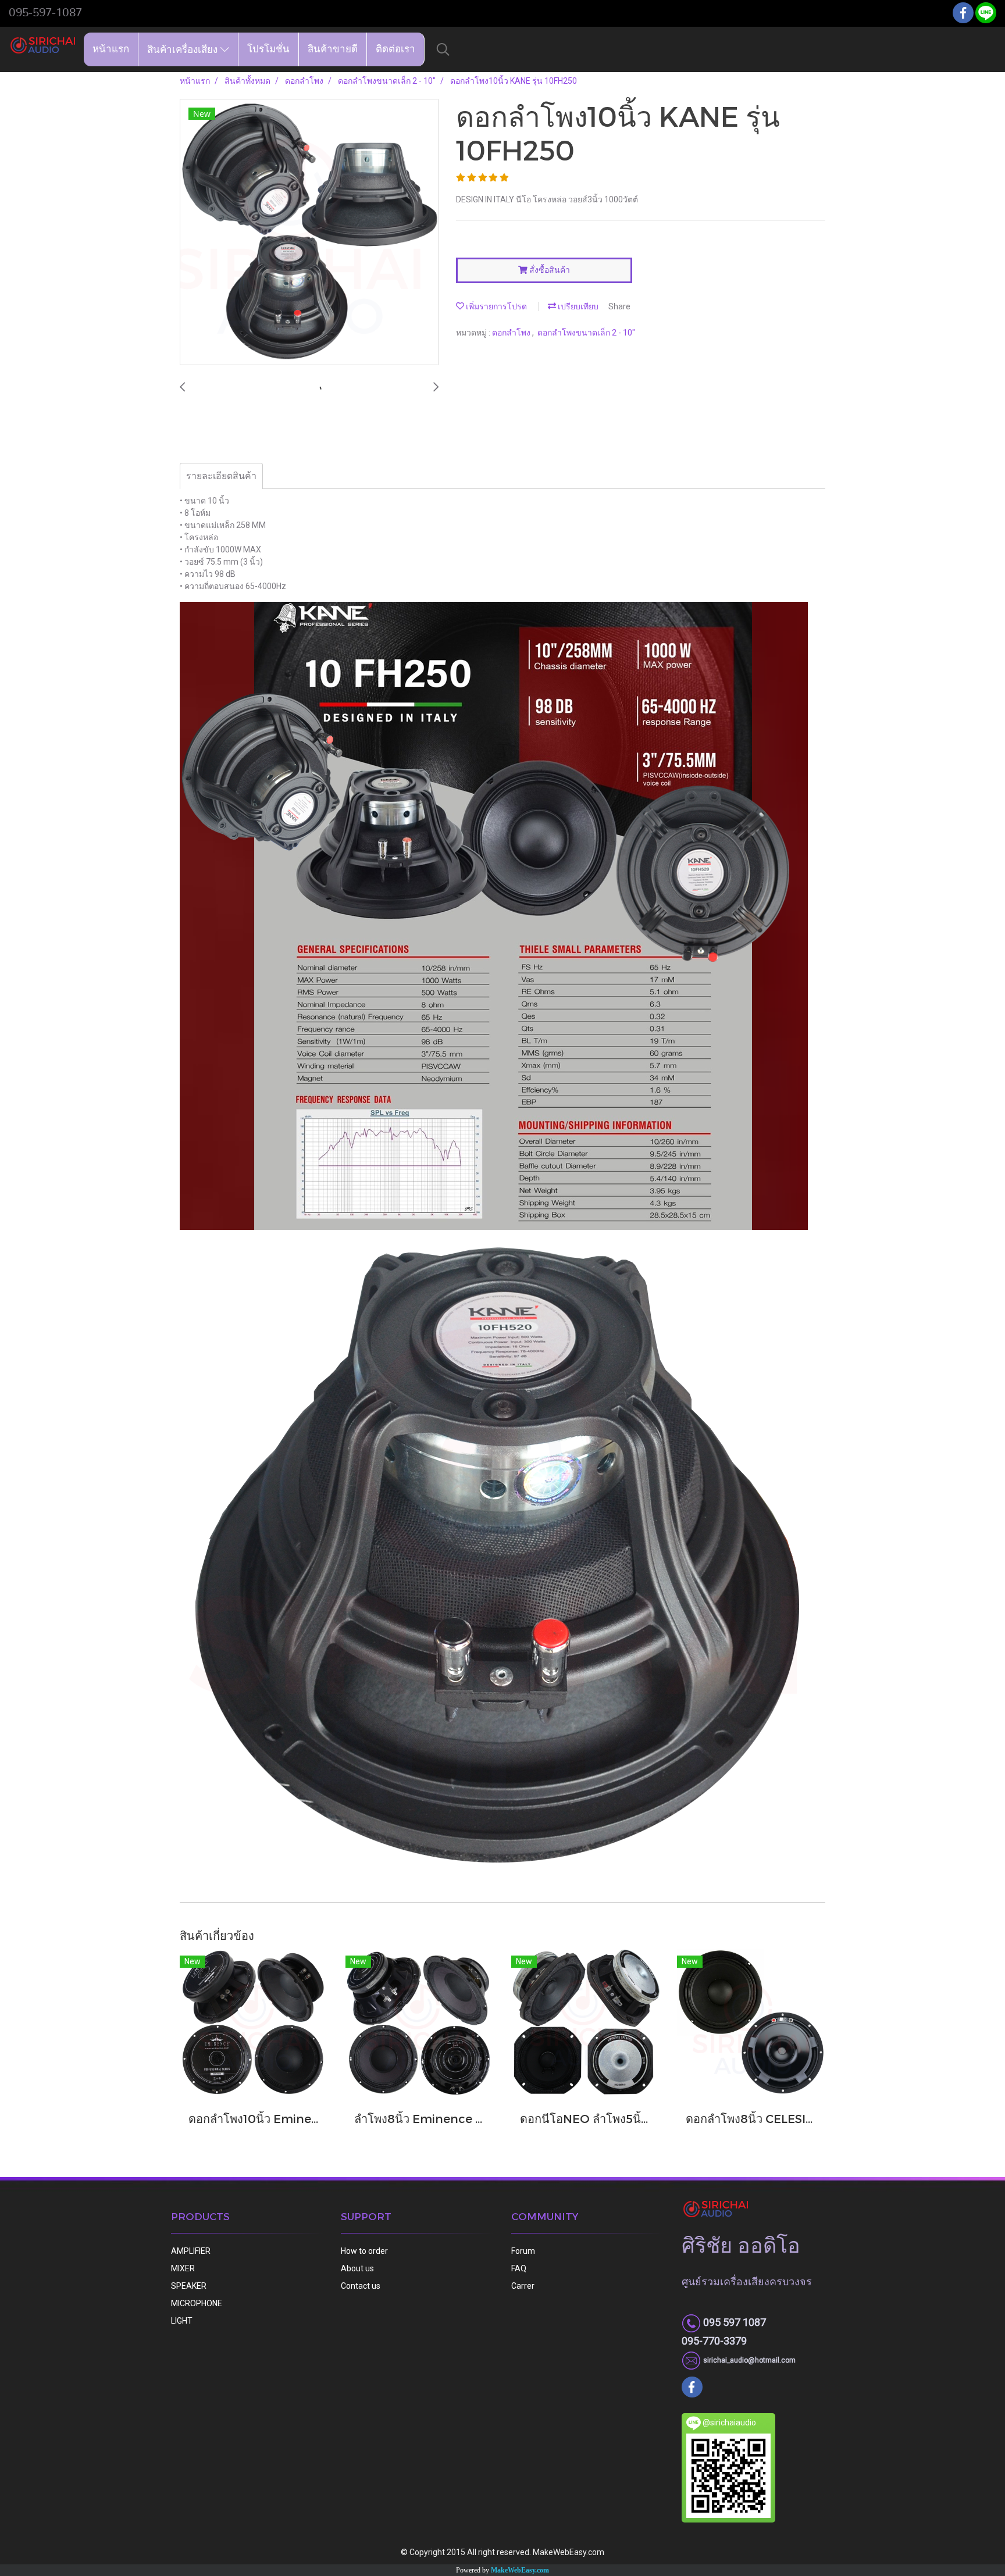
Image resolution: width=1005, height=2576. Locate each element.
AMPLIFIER (191, 2251)
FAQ (519, 2268)
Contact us (361, 2286)
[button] (443, 49)
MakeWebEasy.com (520, 2570)
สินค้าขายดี (333, 49)
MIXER (183, 2268)
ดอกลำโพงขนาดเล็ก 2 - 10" (586, 333)
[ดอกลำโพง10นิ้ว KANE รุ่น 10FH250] (309, 233)
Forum (523, 2251)
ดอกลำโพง (512, 333)
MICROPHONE (197, 2303)
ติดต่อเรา (395, 49)
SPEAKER (189, 2286)
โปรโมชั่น (268, 49)
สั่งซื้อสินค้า (549, 270)
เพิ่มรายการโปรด (496, 306)
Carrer (523, 2286)
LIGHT (182, 2321)
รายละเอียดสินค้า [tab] (221, 476)
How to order (364, 2251)
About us (357, 2268)
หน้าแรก (111, 49)
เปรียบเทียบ (577, 306)
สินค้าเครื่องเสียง (184, 49)
